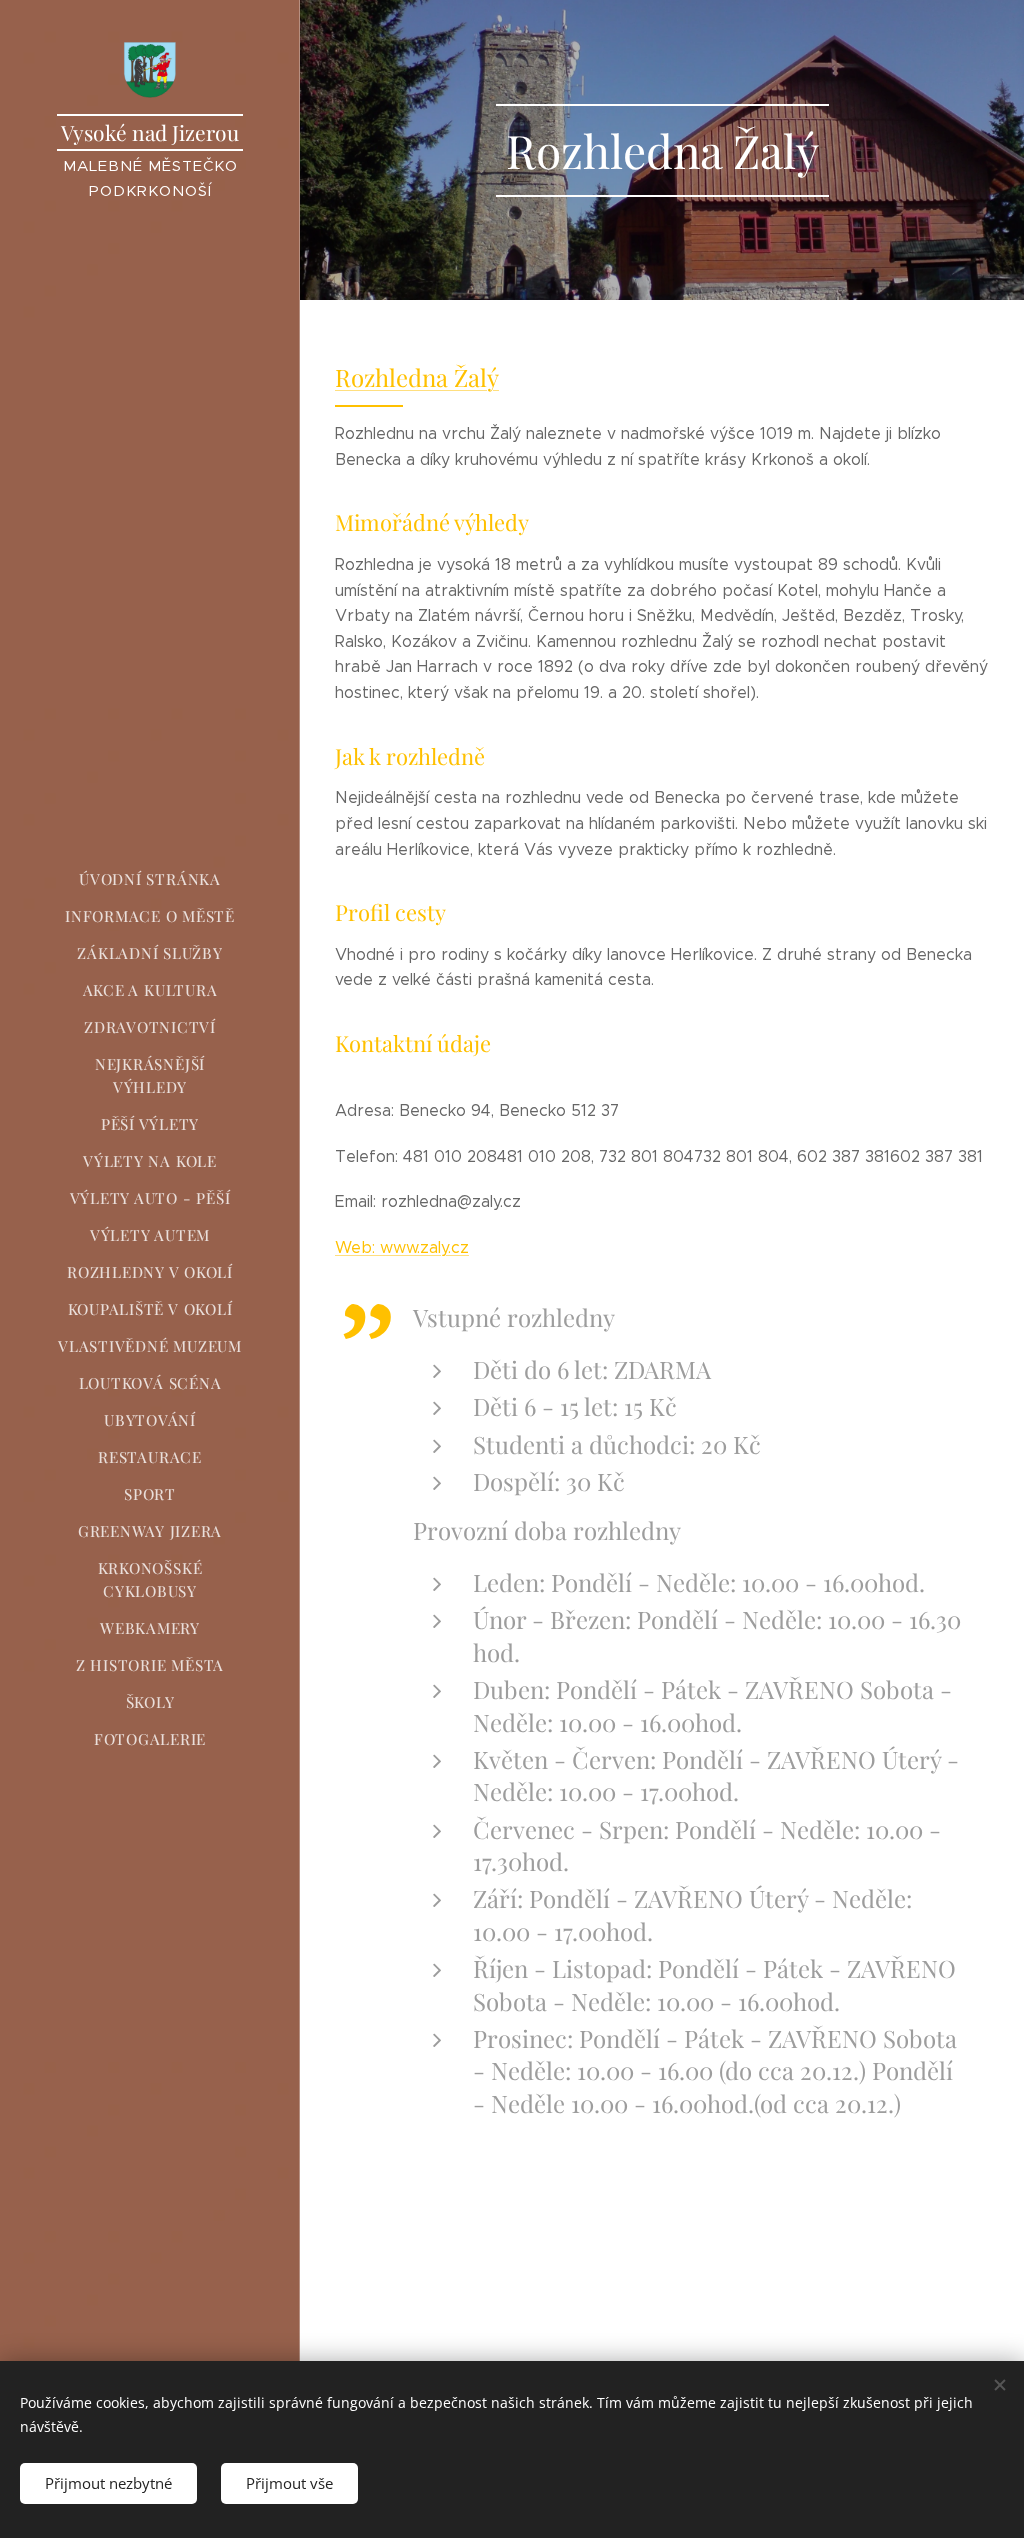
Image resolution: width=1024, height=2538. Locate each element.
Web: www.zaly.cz (402, 1247)
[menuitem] (150, 879)
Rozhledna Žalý (417, 377)
